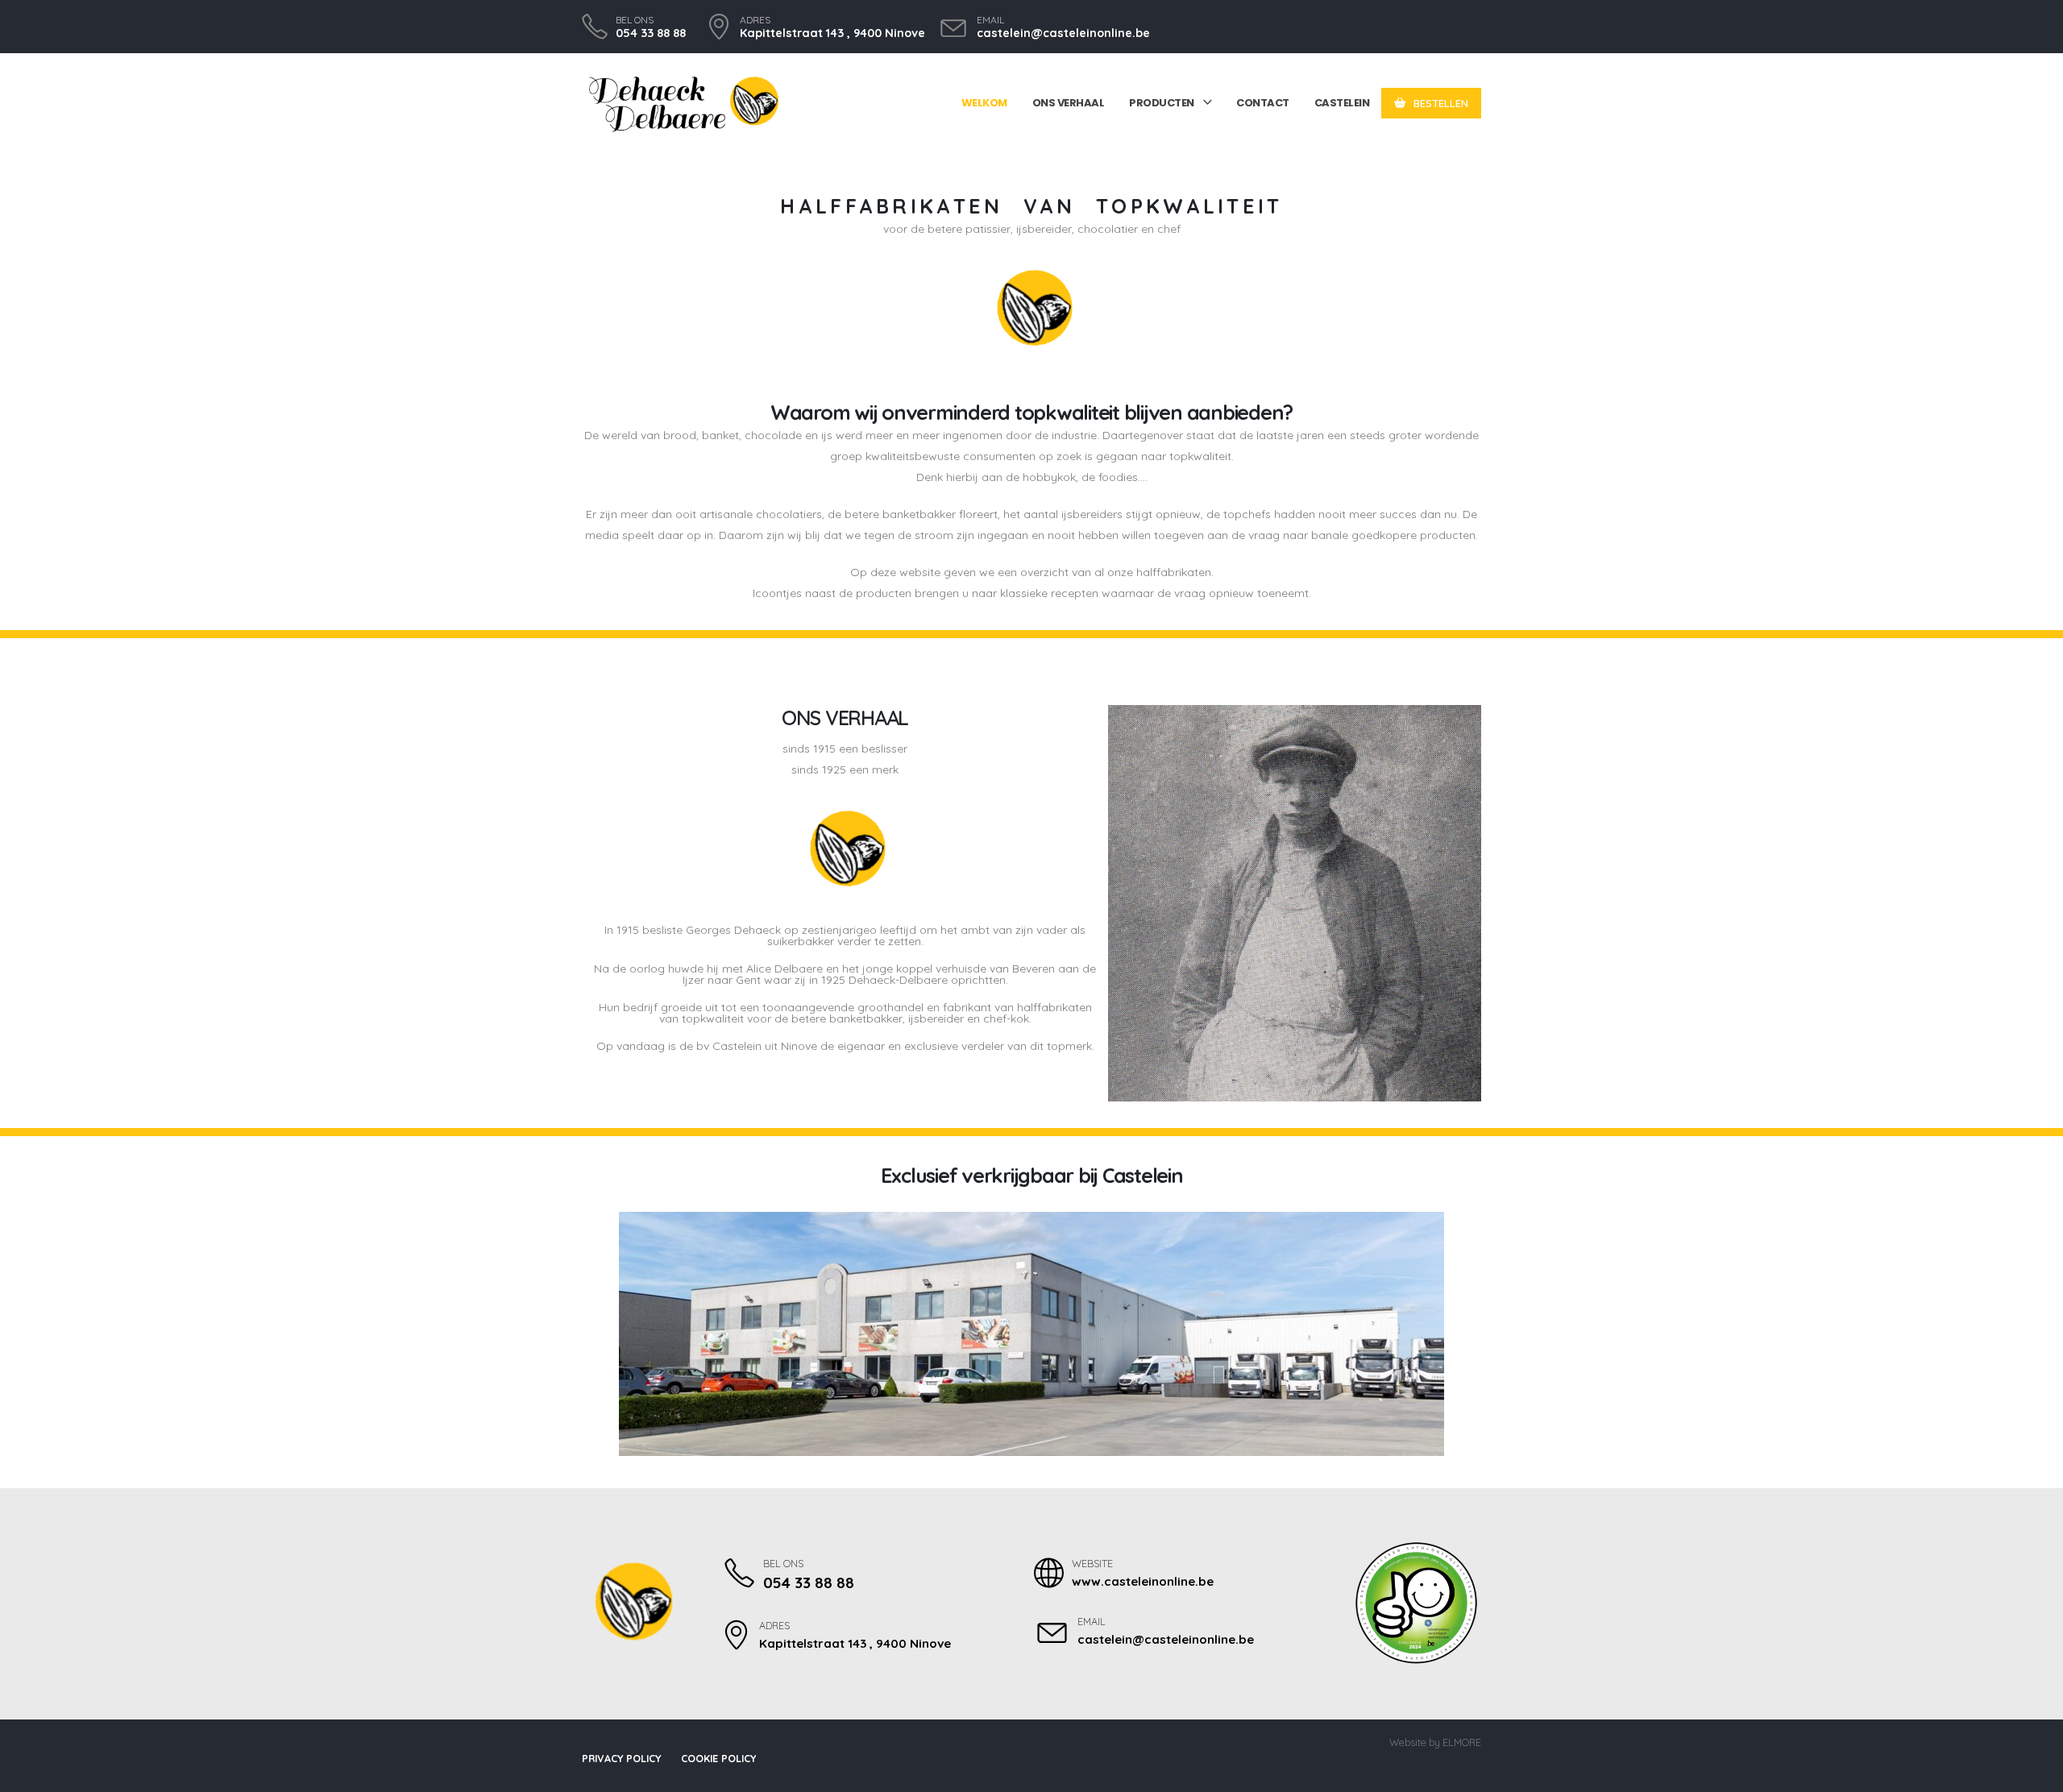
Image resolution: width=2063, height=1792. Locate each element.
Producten (1162, 103)
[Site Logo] (683, 104)
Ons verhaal (1069, 103)
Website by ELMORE (1435, 1742)
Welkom (984, 103)
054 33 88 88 (651, 33)
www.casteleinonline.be (1143, 1581)
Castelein (1342, 103)
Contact (1263, 103)
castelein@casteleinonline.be (1063, 33)
